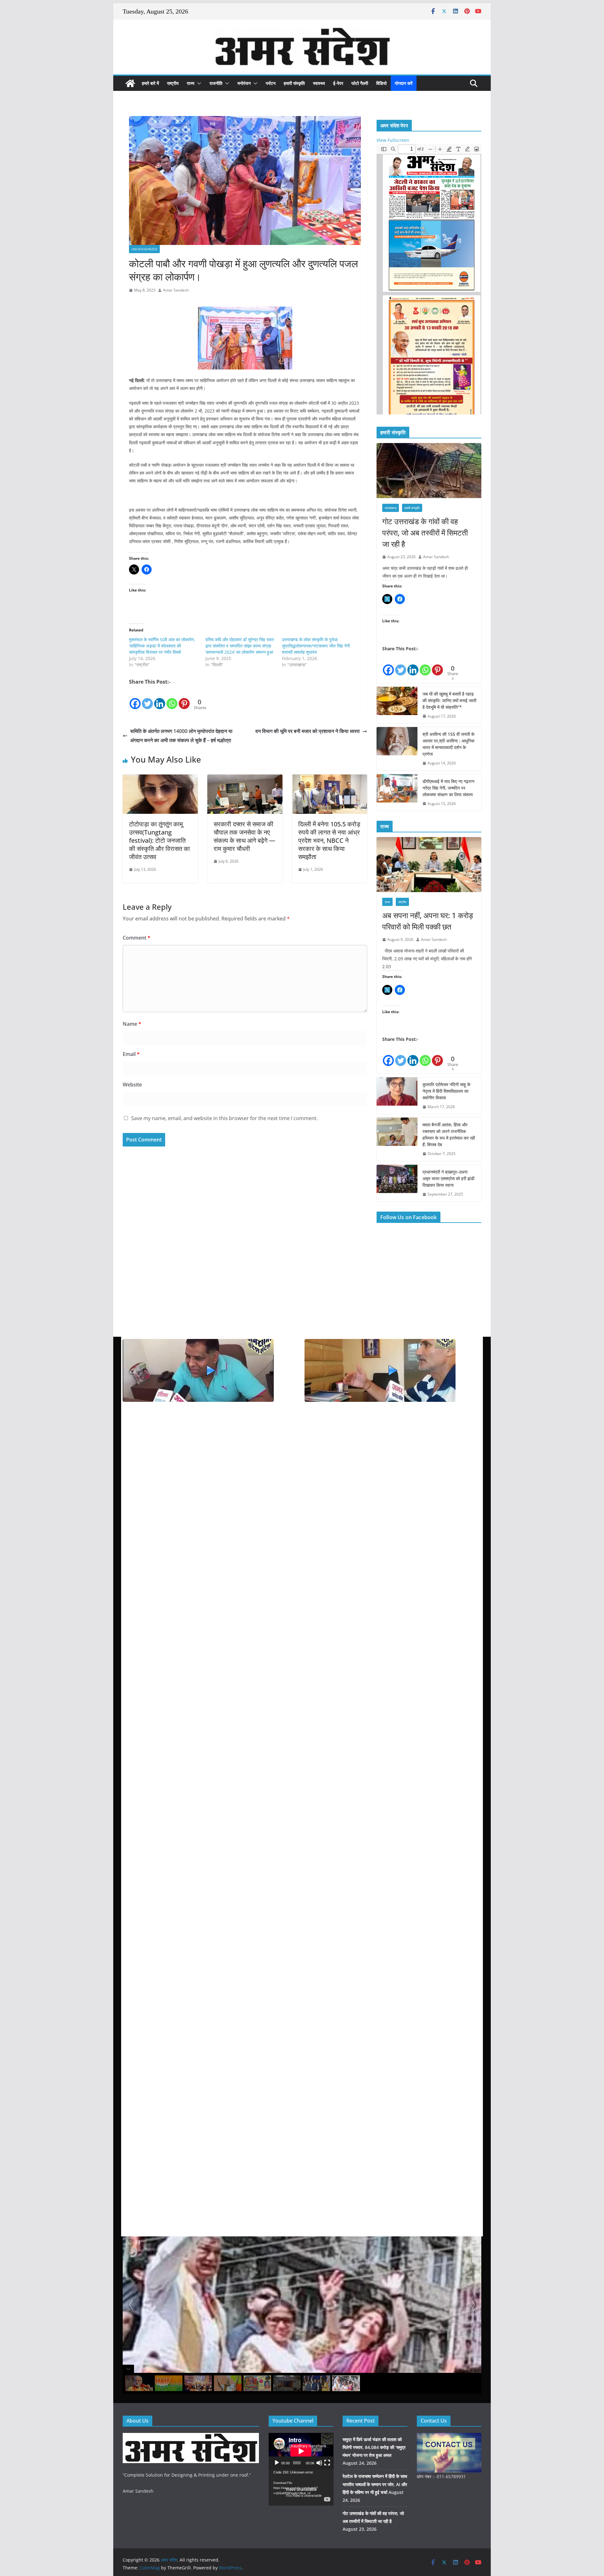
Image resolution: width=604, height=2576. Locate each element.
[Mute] (319, 2463)
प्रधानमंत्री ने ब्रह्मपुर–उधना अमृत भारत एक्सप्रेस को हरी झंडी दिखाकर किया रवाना (448, 1178)
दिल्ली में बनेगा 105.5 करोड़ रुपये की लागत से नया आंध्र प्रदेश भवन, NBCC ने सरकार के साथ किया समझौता (329, 840)
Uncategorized (144, 249)
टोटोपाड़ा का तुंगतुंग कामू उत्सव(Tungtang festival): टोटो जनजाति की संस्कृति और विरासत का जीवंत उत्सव (159, 840)
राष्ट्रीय (173, 83)
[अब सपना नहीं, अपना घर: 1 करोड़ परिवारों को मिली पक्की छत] (429, 865)
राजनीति (216, 83)
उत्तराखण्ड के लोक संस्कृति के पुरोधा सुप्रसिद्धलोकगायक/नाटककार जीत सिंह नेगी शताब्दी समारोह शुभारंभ (316, 646)
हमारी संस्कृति (294, 83)
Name (132, 1024)
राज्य (191, 83)
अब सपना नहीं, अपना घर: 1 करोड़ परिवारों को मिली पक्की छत (428, 921)
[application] (301, 2451)
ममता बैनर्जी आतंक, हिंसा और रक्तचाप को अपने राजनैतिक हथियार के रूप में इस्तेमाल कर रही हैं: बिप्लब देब (449, 1135)
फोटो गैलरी (360, 83)
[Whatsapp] (172, 698)
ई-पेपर (338, 83)
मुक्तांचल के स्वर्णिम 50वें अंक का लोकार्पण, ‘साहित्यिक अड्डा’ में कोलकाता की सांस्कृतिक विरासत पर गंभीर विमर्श (162, 646)
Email (131, 1054)
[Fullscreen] (327, 2463)
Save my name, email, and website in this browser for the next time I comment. (224, 1118)
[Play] (277, 2463)
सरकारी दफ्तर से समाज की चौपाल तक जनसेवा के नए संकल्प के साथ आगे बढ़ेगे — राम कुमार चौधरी (244, 836)
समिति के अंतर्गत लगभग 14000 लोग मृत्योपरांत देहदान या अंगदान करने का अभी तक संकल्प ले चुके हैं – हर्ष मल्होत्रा (181, 736)
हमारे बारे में (150, 83)
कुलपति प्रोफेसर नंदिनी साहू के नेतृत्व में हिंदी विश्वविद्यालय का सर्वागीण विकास (446, 1091)
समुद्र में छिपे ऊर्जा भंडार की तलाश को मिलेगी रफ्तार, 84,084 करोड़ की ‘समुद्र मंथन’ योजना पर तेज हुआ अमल (374, 2447)
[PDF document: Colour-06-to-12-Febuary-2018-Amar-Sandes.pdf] (429, 279)
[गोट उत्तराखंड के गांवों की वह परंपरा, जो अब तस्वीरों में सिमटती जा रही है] (429, 471)
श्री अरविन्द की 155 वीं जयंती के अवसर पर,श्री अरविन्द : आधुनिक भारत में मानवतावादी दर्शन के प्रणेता (448, 744)
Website (132, 1085)
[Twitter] (147, 698)
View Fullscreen (393, 140)
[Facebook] (135, 698)
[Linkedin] (160, 698)
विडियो (381, 83)
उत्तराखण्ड (391, 508)
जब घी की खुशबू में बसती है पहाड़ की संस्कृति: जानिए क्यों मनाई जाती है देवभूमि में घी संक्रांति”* (449, 700)
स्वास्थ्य (319, 83)
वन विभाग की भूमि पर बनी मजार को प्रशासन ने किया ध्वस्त (308, 731)
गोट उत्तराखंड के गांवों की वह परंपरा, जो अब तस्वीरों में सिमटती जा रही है (425, 533)
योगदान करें (404, 83)
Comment (137, 938)
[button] (198, 83)
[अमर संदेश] (130, 83)
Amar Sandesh (176, 290)
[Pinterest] (184, 698)
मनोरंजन (244, 83)
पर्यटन (271, 83)
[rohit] (191, 2437)
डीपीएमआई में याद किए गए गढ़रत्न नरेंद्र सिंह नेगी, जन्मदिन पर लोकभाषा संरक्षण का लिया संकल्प (448, 788)
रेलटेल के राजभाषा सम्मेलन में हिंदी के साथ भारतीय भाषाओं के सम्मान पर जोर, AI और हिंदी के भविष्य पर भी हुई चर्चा (375, 2484)
